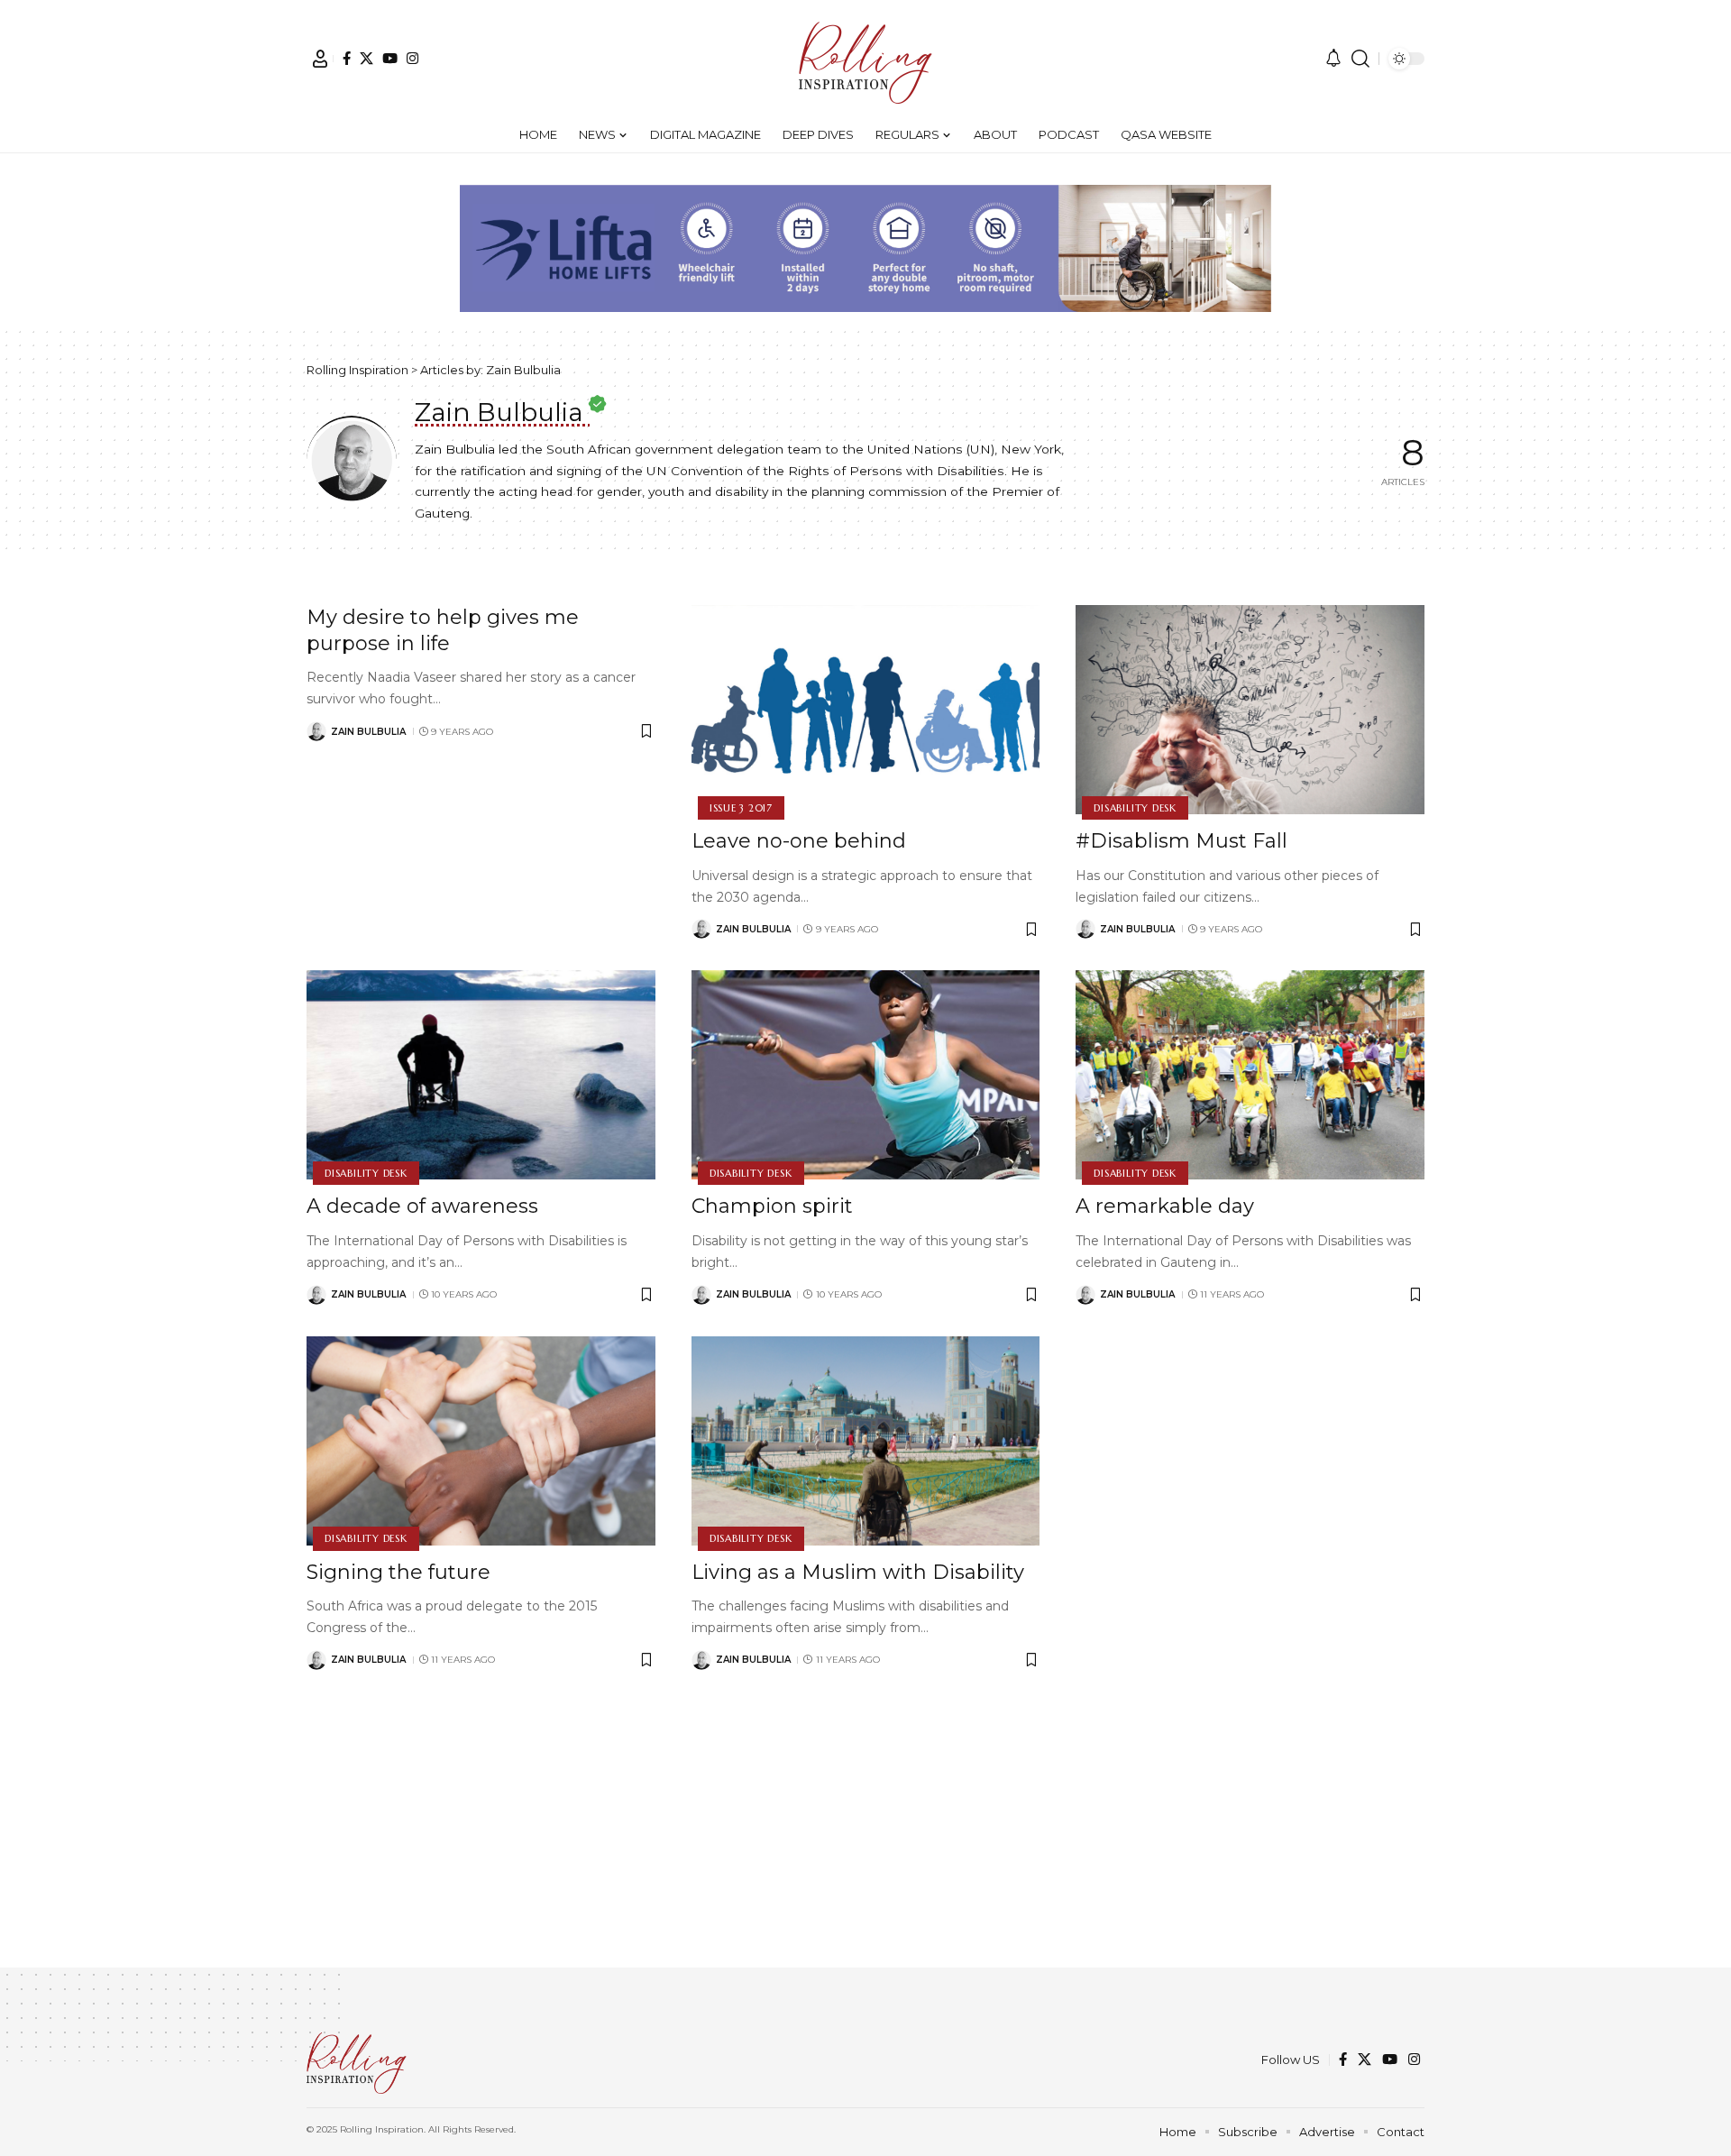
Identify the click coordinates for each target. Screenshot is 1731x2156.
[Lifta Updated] (865, 247)
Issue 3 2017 (741, 808)
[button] (320, 59)
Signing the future (398, 1572)
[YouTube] (390, 58)
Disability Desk (1135, 808)
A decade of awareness (422, 1206)
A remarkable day (1165, 1206)
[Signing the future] (481, 1441)
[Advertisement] (865, 1841)
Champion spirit (772, 1206)
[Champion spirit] (866, 1075)
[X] (366, 58)
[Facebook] (347, 58)
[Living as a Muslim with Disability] (866, 1441)
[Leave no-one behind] (866, 710)
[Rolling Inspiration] (865, 59)
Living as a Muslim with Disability (858, 1572)
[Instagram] (412, 58)
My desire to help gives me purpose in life (443, 630)
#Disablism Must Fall (1181, 841)
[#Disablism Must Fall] (1250, 710)
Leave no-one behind (799, 841)
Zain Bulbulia (368, 732)
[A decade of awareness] (481, 1075)
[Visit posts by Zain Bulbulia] (316, 731)
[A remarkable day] (1250, 1075)
